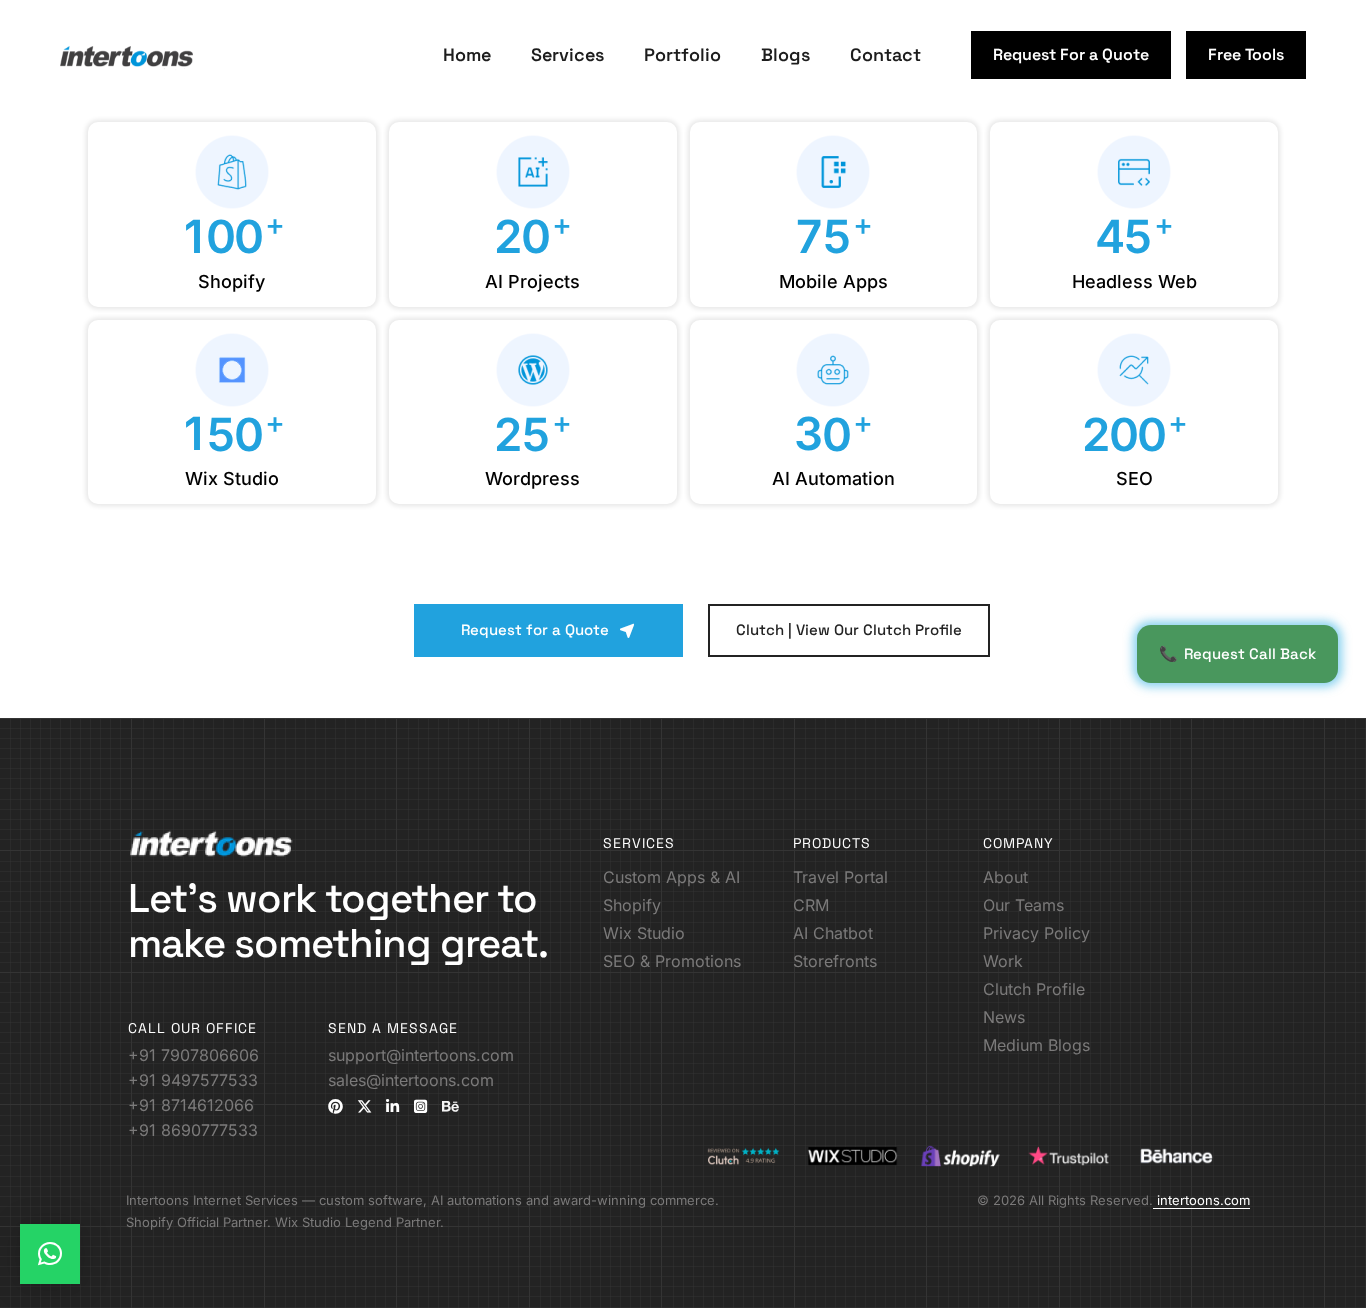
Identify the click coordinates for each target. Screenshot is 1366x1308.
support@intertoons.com (421, 1055)
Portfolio (682, 54)
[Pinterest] (335, 1106)
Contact (885, 54)
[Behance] (450, 1106)
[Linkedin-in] (392, 1106)
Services (567, 54)
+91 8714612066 (191, 1105)
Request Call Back (1237, 653)
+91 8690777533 (193, 1130)
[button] (1071, 55)
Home (467, 54)
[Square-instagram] (420, 1106)
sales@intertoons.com (411, 1080)
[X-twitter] (364, 1106)
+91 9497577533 (193, 1080)
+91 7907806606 (193, 1055)
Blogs (785, 54)
